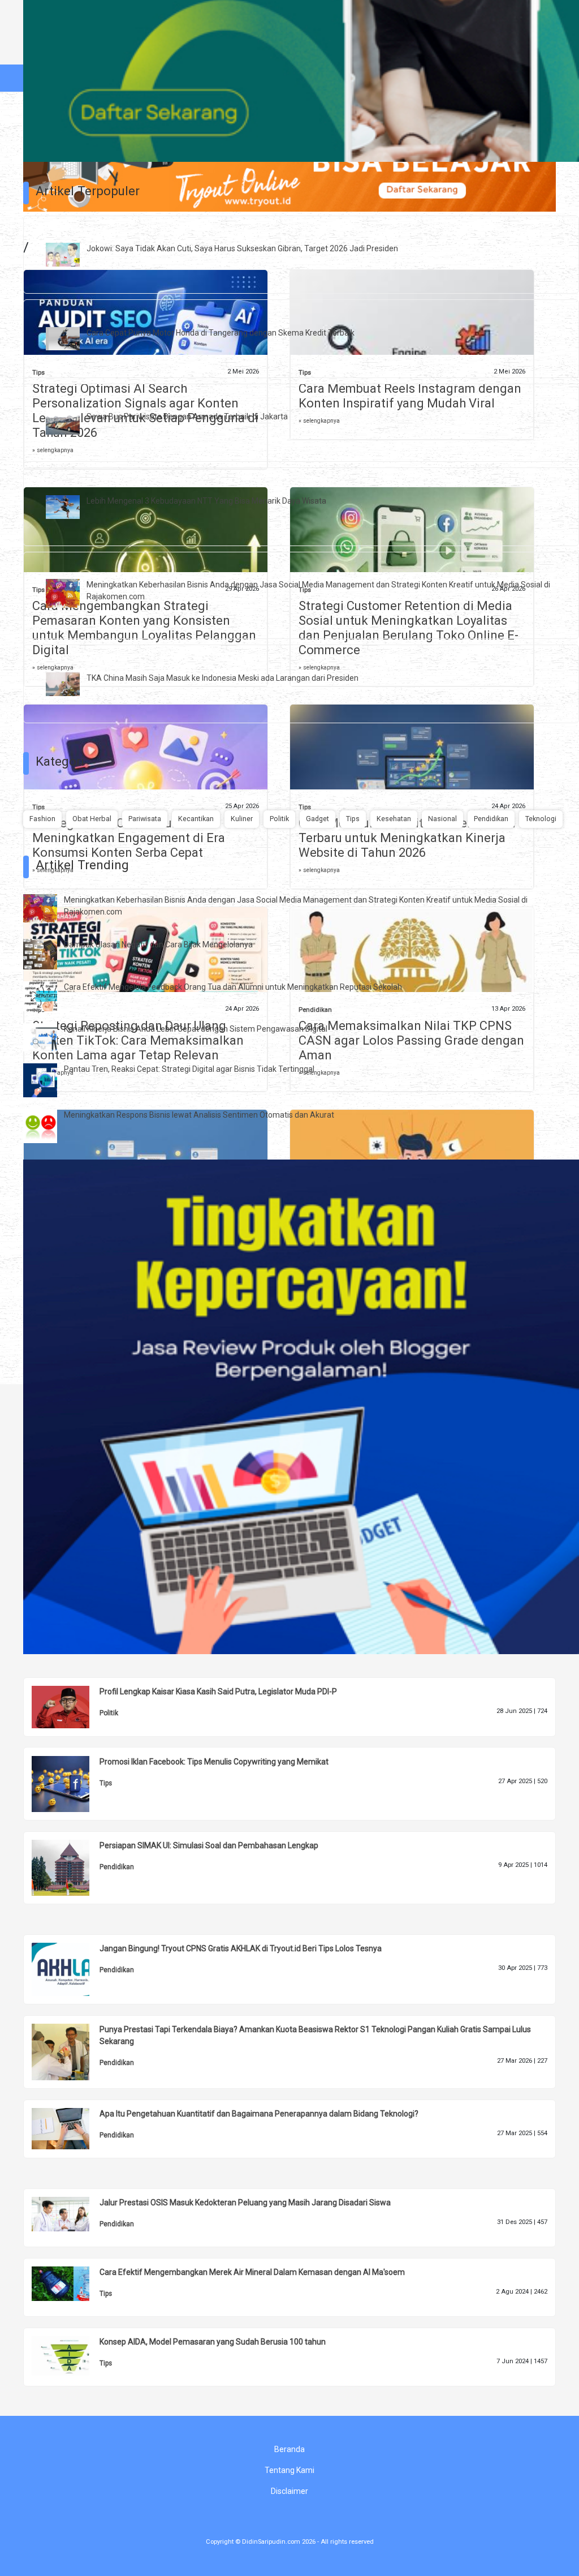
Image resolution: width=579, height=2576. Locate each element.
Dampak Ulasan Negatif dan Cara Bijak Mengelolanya (158, 944)
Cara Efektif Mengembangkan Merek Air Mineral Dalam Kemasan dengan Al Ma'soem (252, 2272)
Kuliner (242, 819)
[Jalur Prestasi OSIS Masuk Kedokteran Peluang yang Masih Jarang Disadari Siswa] (69, 2213)
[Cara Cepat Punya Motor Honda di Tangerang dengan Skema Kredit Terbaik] (71, 338)
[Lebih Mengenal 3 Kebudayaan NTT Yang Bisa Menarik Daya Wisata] (71, 506)
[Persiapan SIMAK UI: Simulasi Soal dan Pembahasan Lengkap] (69, 1867)
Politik (279, 819)
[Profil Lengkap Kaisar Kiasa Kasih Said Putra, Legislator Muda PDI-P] (69, 1706)
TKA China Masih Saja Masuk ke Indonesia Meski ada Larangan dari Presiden (222, 678)
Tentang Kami (289, 2470)
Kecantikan (196, 819)
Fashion (42, 819)
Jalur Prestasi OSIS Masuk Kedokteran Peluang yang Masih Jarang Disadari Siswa (245, 2203)
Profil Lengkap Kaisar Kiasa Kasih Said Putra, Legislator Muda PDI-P (218, 1691)
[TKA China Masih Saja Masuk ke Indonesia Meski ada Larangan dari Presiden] (71, 683)
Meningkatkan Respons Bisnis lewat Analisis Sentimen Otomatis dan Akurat (199, 1115)
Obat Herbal (92, 819)
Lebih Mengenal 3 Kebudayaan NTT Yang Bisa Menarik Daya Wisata (206, 501)
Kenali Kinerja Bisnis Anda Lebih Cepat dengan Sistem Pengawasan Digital (196, 1029)
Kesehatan (394, 819)
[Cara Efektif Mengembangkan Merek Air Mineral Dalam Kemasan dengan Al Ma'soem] (69, 2283)
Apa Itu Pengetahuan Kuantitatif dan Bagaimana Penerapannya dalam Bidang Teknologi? (259, 2114)
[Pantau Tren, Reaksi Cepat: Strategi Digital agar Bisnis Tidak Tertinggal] (49, 1080)
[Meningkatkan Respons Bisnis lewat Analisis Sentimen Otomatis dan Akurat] (49, 1126)
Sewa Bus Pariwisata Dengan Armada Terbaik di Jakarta (187, 417)
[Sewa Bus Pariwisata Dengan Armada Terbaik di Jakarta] (71, 422)
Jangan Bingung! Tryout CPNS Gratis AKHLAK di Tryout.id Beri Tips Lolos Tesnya (241, 1948)
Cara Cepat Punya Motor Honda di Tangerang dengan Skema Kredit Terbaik (221, 333)
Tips (353, 819)
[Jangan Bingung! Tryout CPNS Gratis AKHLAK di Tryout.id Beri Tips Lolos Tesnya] (69, 1969)
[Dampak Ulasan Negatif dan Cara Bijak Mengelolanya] (49, 954)
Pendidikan (491, 819)
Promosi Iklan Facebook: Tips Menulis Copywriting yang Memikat (214, 1762)
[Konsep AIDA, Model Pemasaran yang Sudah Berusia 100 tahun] (69, 2355)
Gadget (317, 819)
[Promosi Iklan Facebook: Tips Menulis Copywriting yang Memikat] (69, 1783)
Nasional (442, 819)
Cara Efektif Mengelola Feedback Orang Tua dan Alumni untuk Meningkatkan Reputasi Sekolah (233, 987)
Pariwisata (145, 819)
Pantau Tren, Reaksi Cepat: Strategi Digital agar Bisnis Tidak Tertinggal (189, 1069)
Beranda (289, 2449)
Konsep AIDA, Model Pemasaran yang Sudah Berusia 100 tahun (213, 2342)
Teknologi (541, 819)
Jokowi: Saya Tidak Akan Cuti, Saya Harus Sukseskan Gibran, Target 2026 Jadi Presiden (242, 248)
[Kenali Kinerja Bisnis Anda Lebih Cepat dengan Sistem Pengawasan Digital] (49, 1037)
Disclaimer (289, 2491)
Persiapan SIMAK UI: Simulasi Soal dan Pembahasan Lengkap (209, 1845)
